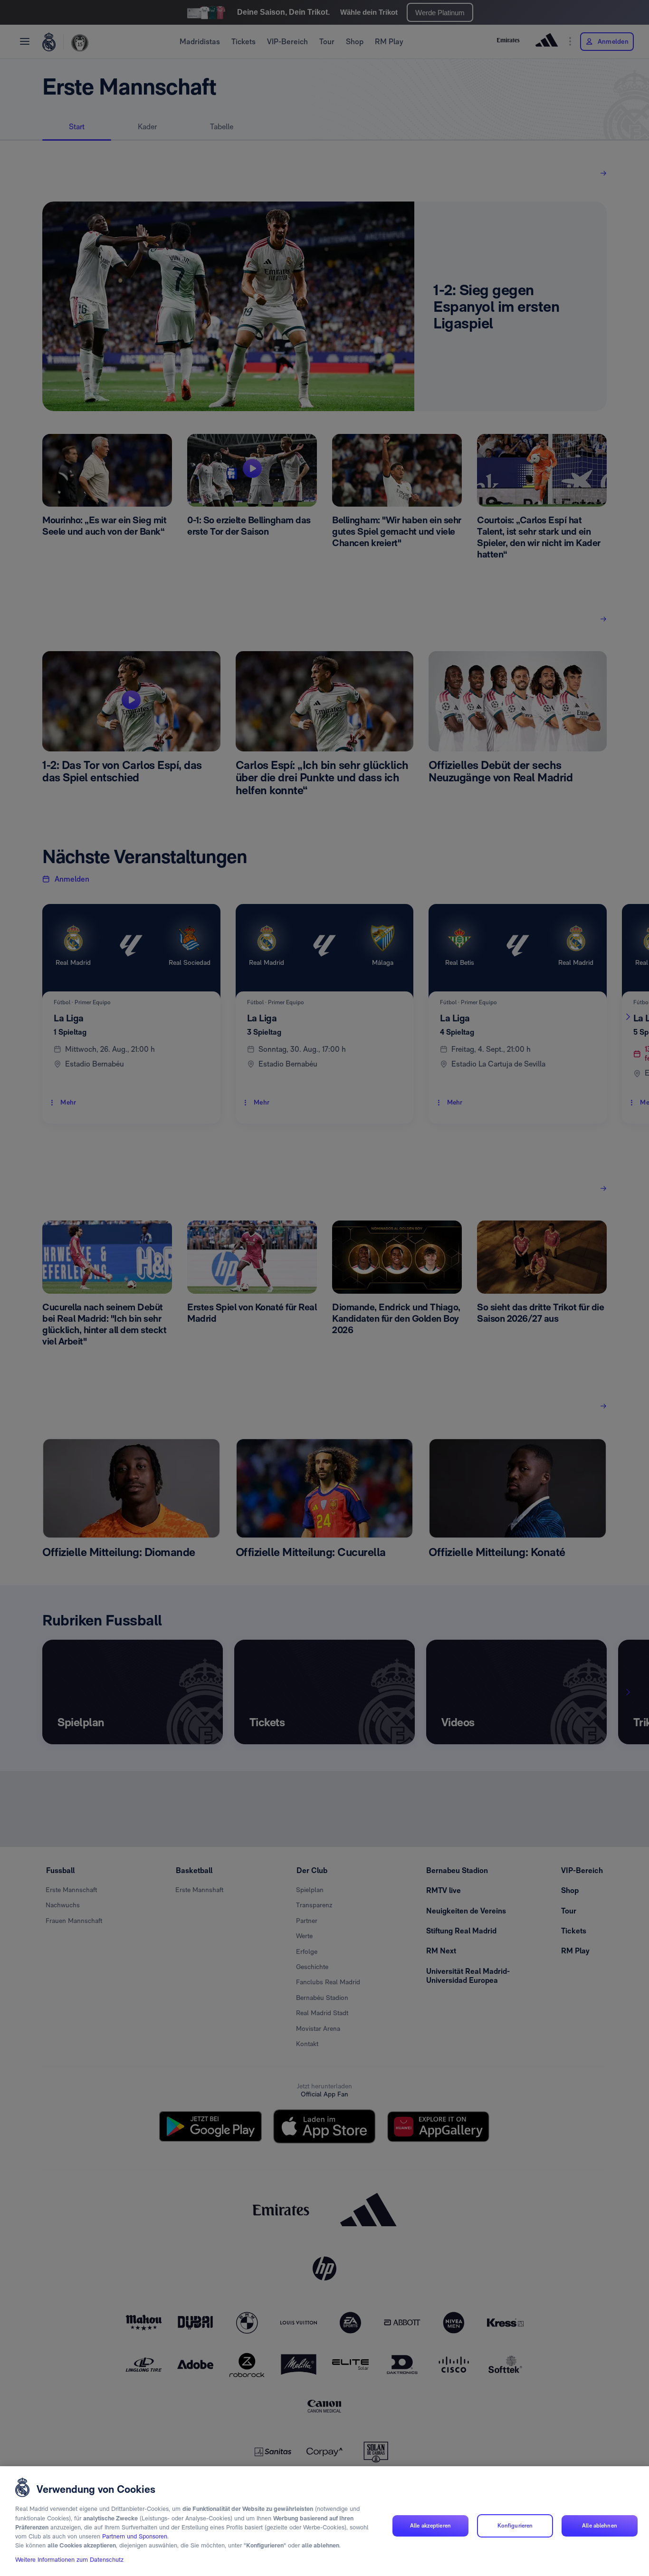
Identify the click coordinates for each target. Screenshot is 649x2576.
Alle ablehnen (600, 2526)
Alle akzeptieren (430, 2526)
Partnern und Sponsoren (135, 2537)
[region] (324, 2521)
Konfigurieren (515, 2526)
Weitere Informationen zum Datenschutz (69, 2560)
